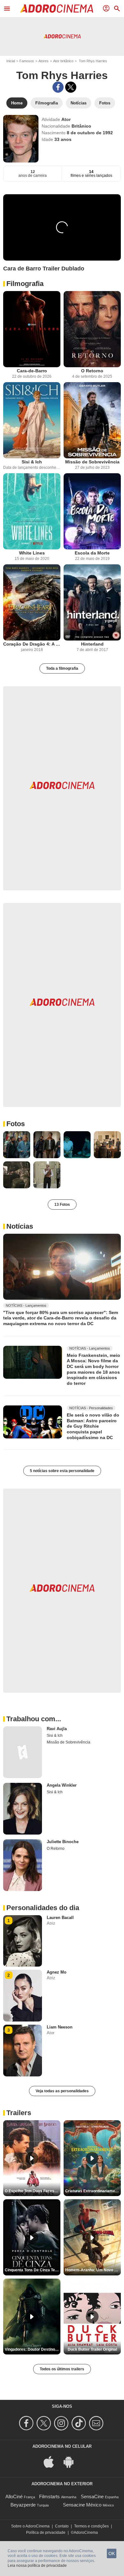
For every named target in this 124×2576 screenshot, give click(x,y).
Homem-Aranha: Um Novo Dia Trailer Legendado (93, 2270)
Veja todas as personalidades (62, 2091)
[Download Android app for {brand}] (72, 2462)
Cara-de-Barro (32, 371)
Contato (62, 2526)
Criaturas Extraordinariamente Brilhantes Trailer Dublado (93, 2191)
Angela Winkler (62, 1785)
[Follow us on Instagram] (62, 2423)
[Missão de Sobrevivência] (92, 420)
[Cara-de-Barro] (32, 329)
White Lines (32, 553)
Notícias (20, 1226)
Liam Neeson (60, 2027)
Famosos (27, 61)
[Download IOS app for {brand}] (52, 2462)
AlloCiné (14, 2496)
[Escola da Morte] (92, 511)
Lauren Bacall (60, 1918)
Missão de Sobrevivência (92, 462)
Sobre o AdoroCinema (30, 2526)
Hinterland (92, 644)
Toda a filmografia (62, 668)
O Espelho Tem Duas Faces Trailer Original (33, 2191)
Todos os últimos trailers (62, 2369)
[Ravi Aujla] (23, 1752)
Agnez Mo (57, 1972)
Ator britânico (63, 61)
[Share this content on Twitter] (71, 87)
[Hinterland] (92, 602)
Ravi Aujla (57, 1729)
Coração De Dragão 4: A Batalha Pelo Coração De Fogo (32, 644)
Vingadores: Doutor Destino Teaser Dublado (33, 2349)
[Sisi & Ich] (32, 420)
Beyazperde (23, 2505)
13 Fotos (62, 1205)
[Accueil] (57, 9)
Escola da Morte (92, 553)
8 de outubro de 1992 (90, 133)
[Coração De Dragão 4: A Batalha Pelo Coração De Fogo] (32, 602)
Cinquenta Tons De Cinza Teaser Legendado (33, 2270)
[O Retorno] (92, 329)
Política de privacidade (46, 2533)
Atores (44, 61)
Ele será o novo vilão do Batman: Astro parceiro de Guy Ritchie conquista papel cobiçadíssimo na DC (93, 1426)
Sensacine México (82, 2505)
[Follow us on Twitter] (45, 2423)
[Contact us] (97, 2423)
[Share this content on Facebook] (58, 87)
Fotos (16, 1124)
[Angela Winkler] (23, 1809)
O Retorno (92, 371)
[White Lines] (32, 511)
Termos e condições (91, 2526)
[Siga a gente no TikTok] (80, 2423)
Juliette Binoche (63, 1842)
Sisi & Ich (32, 462)
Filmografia (25, 284)
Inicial (11, 61)
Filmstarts (49, 2496)
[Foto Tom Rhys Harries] (17, 1145)
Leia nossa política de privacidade (37, 2566)
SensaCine (92, 2496)
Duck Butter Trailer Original (92, 2349)
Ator (66, 119)
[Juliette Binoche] (23, 1865)
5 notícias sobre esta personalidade (62, 1471)
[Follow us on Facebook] (27, 2423)
